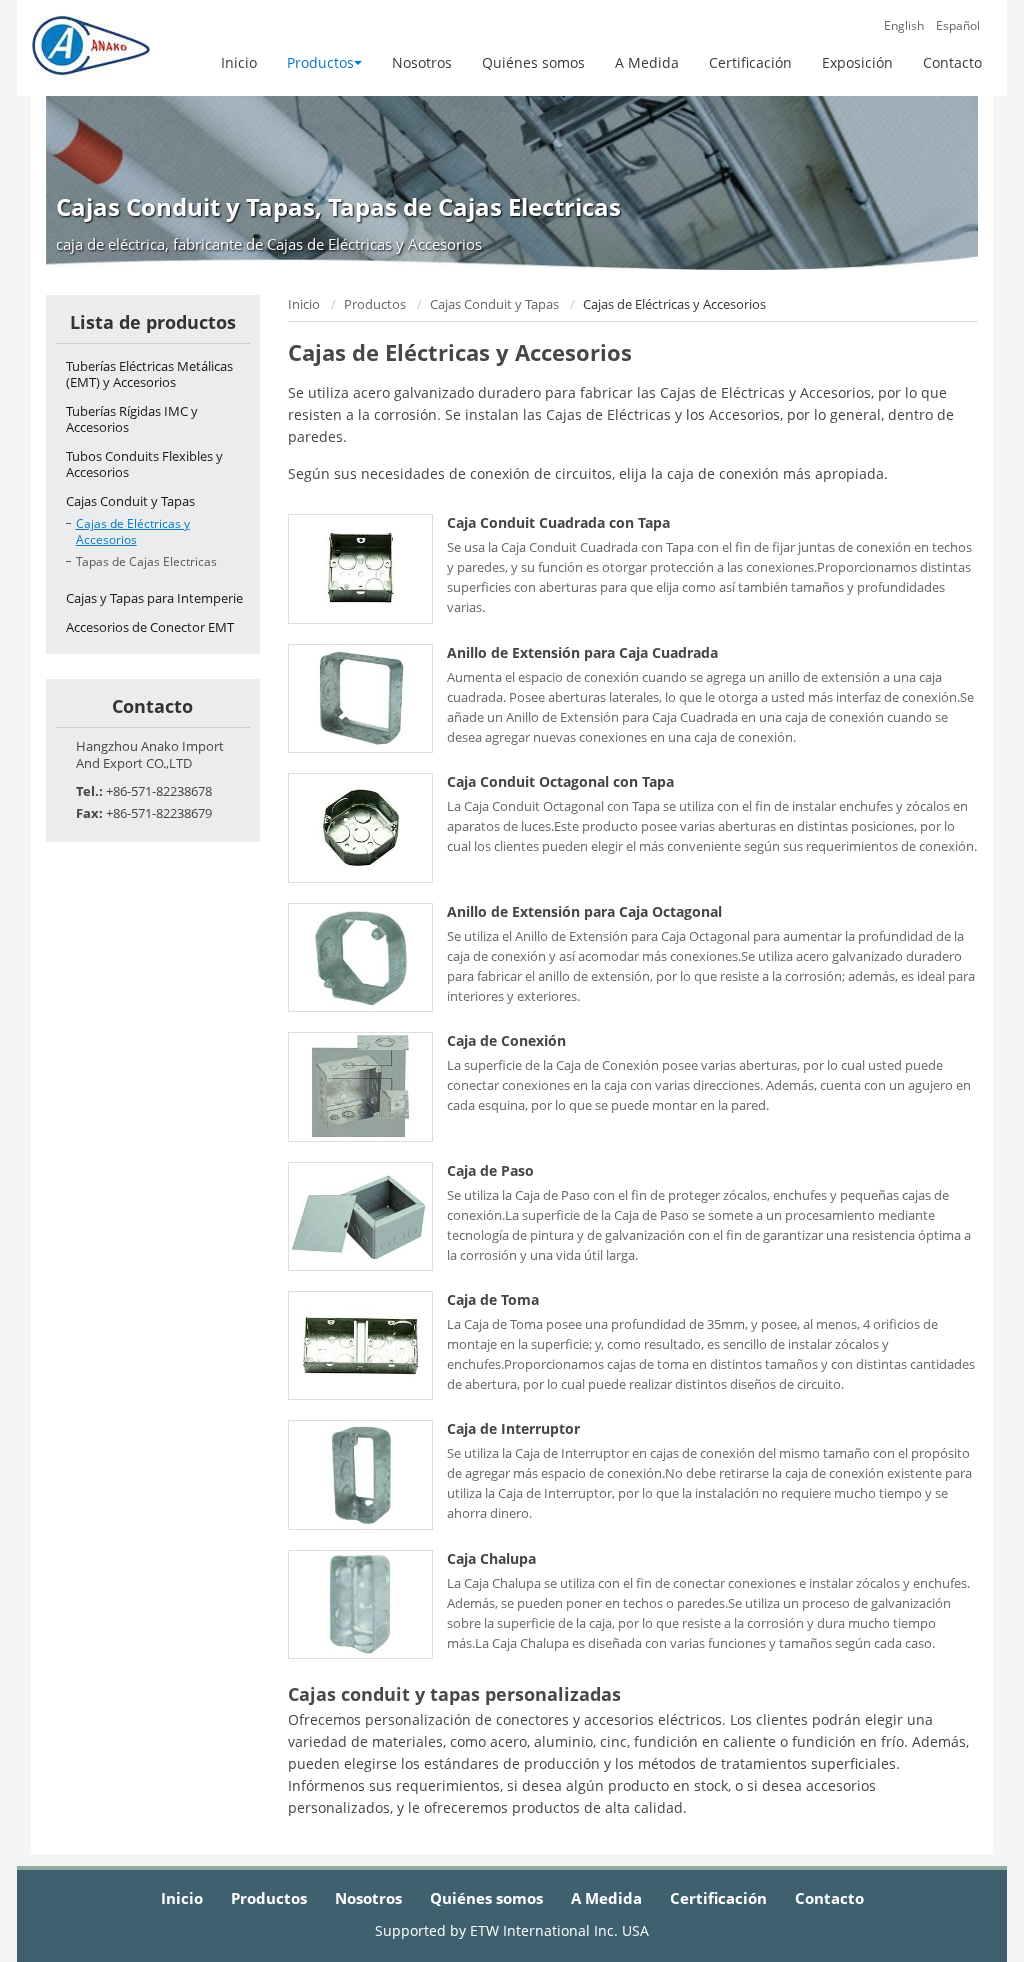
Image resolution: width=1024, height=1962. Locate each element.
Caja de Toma (493, 1300)
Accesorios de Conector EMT (150, 627)
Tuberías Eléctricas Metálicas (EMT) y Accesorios (149, 374)
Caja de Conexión (506, 1041)
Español (958, 26)
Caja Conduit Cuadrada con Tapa (558, 523)
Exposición (857, 62)
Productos (375, 304)
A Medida (647, 62)
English (904, 26)
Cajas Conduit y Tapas (494, 304)
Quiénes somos (533, 62)
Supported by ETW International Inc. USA (512, 1930)
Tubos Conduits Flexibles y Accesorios (144, 464)
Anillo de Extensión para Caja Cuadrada (582, 653)
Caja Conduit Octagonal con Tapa (560, 782)
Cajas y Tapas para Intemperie (154, 598)
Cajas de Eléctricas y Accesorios (133, 531)
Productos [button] (320, 62)
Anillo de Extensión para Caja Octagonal (584, 912)
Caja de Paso (490, 1171)
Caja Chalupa (491, 1559)
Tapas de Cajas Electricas (146, 561)
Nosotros (422, 62)
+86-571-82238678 (159, 791)
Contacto (952, 62)
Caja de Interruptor (513, 1429)
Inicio (239, 62)
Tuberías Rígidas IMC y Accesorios (132, 419)
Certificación (750, 62)
